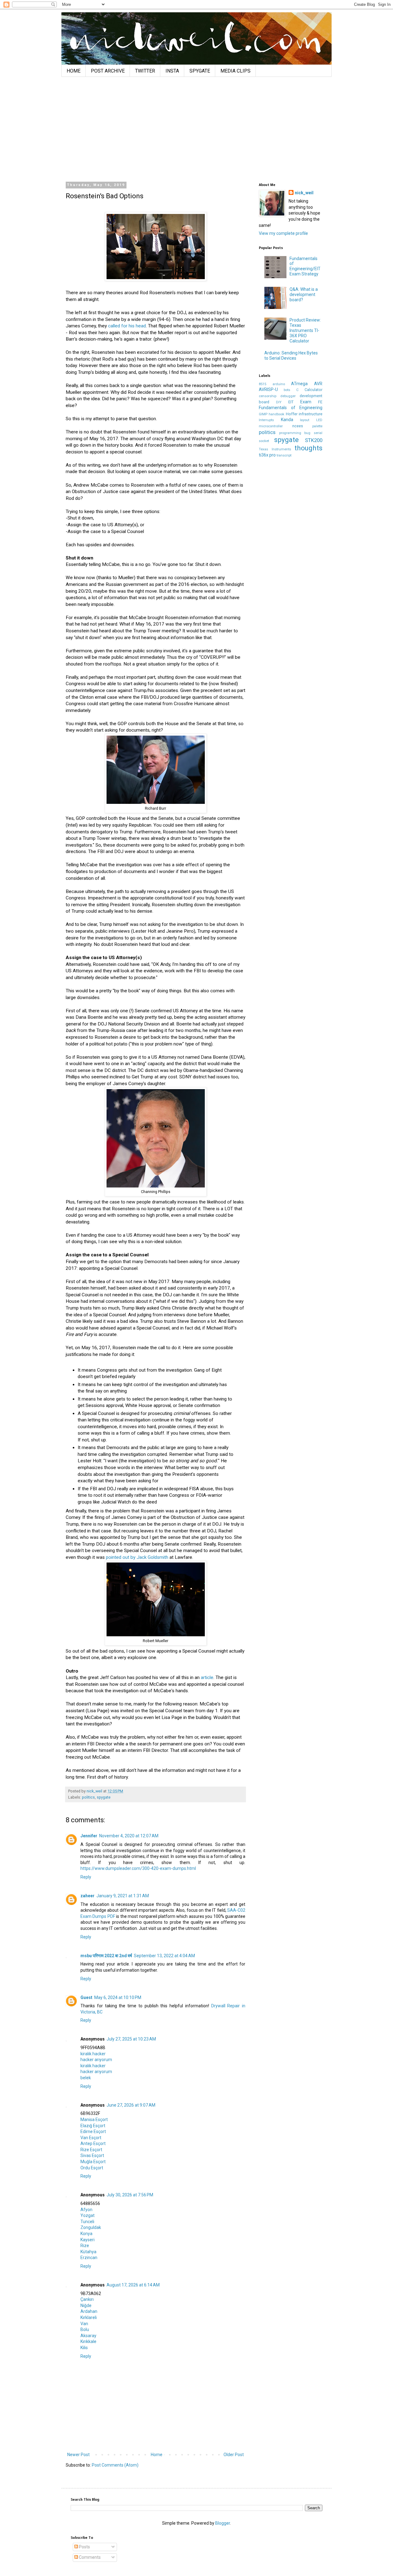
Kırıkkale (88, 2341)
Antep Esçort (93, 2143)
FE (320, 402)
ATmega (299, 384)
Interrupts (266, 420)
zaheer (88, 1896)
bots (287, 390)
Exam (306, 402)
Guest (86, 1997)
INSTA (172, 71)
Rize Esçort (91, 2150)
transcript (284, 455)
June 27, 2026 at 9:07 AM (131, 2105)
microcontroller (271, 426)
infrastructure (311, 414)
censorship (268, 396)
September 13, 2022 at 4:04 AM (164, 1956)
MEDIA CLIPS (235, 71)
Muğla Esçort (93, 2162)
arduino (279, 384)
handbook (276, 414)
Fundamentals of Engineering (291, 408)
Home (157, 2455)
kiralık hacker (93, 2054)
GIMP (263, 414)
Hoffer (292, 414)
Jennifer (89, 1836)
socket (264, 441)
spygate (104, 1797)
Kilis (84, 2348)
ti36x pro (267, 455)
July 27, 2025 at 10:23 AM (131, 2039)
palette (317, 426)
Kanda (287, 420)
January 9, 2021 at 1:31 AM (123, 1896)
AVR (318, 384)
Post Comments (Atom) (115, 2465)
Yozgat (88, 2215)
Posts (84, 2547)
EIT (291, 402)
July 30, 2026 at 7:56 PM (130, 2195)
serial (318, 433)
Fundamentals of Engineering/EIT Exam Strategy (305, 266)
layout (305, 420)
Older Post (234, 2455)
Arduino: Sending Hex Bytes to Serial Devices (291, 356)
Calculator (313, 390)
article (207, 1677)
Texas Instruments (275, 449)
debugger (288, 396)
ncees (298, 426)
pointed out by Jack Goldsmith (137, 1557)
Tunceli (87, 2222)
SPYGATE (200, 71)
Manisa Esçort (94, 2120)
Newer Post (78, 2455)
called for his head (127, 326)
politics (88, 1797)
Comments (89, 2557)
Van (84, 2324)
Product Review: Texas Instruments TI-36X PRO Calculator (305, 330)
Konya (86, 2234)
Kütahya (88, 2252)
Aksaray (88, 2336)
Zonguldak (91, 2227)
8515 (263, 384)
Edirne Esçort (93, 2132)
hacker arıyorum (96, 2060)
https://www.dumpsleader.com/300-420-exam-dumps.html (138, 1868)
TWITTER (145, 71)
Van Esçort (91, 2138)
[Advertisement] (196, 129)
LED (319, 420)
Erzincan (89, 2258)
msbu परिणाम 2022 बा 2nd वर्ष (106, 1956)
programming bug (295, 433)
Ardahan (89, 2311)
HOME (74, 71)
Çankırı (87, 2299)
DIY (279, 402)
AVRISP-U (268, 389)
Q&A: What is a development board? (304, 294)
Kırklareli (89, 2317)
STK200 (314, 440)
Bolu (85, 2329)
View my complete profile (283, 233)
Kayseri (88, 2240)
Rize (85, 2246)
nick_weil (304, 193)
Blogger (223, 2523)
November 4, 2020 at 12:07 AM (129, 1836)
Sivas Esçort (92, 2155)
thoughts (308, 448)
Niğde (86, 2305)
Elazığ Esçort (93, 2126)
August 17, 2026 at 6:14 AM (133, 2285)
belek (86, 2078)
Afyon (86, 2210)
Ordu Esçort (92, 2168)
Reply (86, 1877)
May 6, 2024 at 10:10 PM (118, 1997)
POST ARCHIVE (108, 71)
